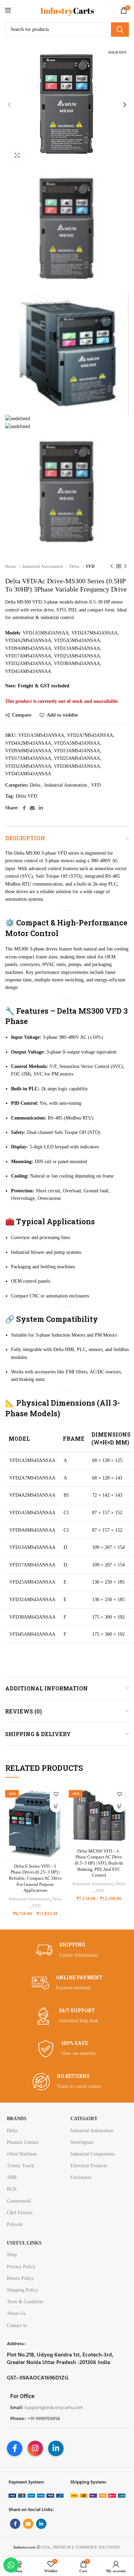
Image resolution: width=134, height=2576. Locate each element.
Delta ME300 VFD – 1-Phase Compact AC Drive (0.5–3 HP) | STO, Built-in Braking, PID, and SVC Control (99, 1863)
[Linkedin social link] (41, 808)
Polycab (15, 2224)
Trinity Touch (20, 2166)
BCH (12, 2189)
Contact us (17, 2325)
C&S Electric (20, 2213)
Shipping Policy (23, 2290)
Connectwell (19, 2201)
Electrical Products (89, 2166)
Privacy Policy (21, 2267)
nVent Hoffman (22, 2154)
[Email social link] (32, 808)
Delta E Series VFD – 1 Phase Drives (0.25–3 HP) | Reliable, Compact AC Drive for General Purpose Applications (35, 1878)
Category (84, 2119)
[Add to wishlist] (56, 1794)
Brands (17, 2119)
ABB (12, 2177)
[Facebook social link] (24, 808)
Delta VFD (26, 796)
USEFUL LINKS (24, 2243)
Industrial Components (92, 2154)
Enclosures (81, 2177)
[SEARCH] (120, 30)
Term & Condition (25, 2302)
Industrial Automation (43, 566)
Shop (12, 2255)
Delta (75, 566)
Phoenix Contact (23, 2142)
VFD (90, 566)
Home (11, 566)
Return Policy (20, 2278)
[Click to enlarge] (17, 155)
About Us (16, 2313)
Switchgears (82, 2142)
